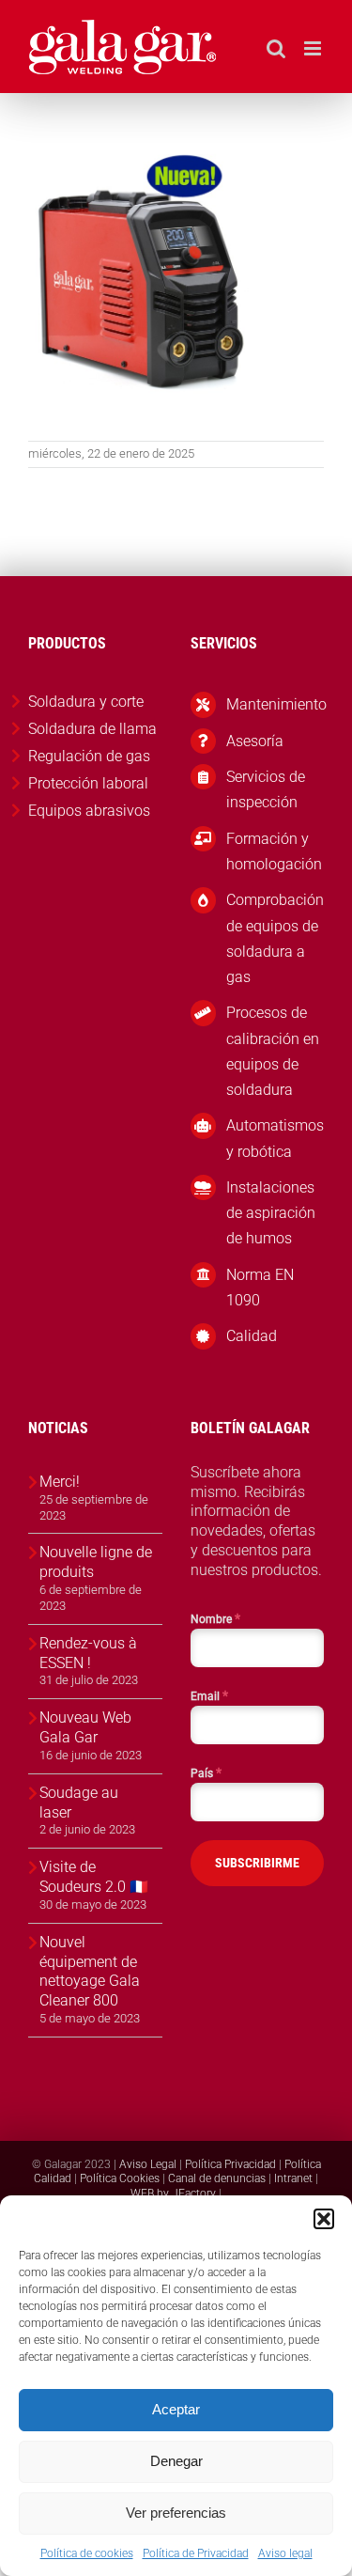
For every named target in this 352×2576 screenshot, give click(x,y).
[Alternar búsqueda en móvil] (276, 48)
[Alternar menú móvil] (314, 48)
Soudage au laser (79, 1803)
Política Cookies (120, 2178)
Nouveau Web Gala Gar (85, 1727)
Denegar (176, 2461)
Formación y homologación (274, 851)
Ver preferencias (176, 2513)
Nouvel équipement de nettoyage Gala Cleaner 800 (90, 1971)
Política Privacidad (230, 2164)
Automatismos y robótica (275, 1138)
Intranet (293, 2178)
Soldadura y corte (86, 702)
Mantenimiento (275, 704)
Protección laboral (88, 783)
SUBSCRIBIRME (257, 1863)
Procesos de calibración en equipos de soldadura (273, 1051)
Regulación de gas (89, 756)
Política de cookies (87, 2553)
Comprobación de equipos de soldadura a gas (275, 938)
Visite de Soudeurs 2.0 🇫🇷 (94, 1877)
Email (209, 1695)
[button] (324, 2219)
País (206, 1772)
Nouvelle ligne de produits (96, 1562)
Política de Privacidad (196, 2553)
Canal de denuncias (217, 2178)
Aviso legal (285, 2553)
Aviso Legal (148, 2164)
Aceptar (176, 2409)
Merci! (60, 1482)
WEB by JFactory (173, 2194)
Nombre (215, 1618)
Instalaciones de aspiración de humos (271, 1213)
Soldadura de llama (92, 729)
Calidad (252, 1336)
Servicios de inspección (266, 789)
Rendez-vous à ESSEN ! (88, 1653)
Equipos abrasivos (89, 811)
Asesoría (255, 741)
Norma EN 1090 (260, 1288)
